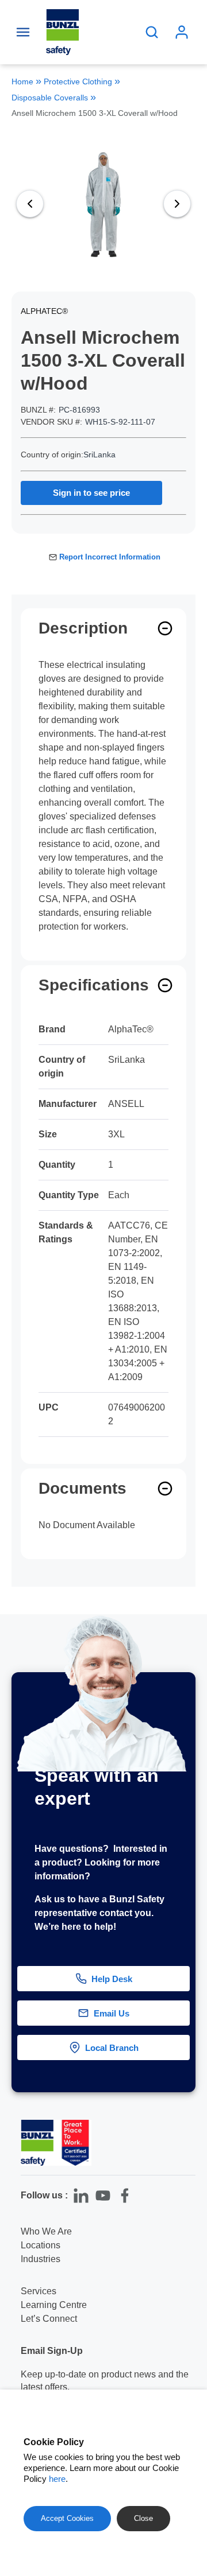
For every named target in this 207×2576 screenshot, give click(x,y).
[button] (189, 2045)
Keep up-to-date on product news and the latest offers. (105, 2381)
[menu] (23, 32)
